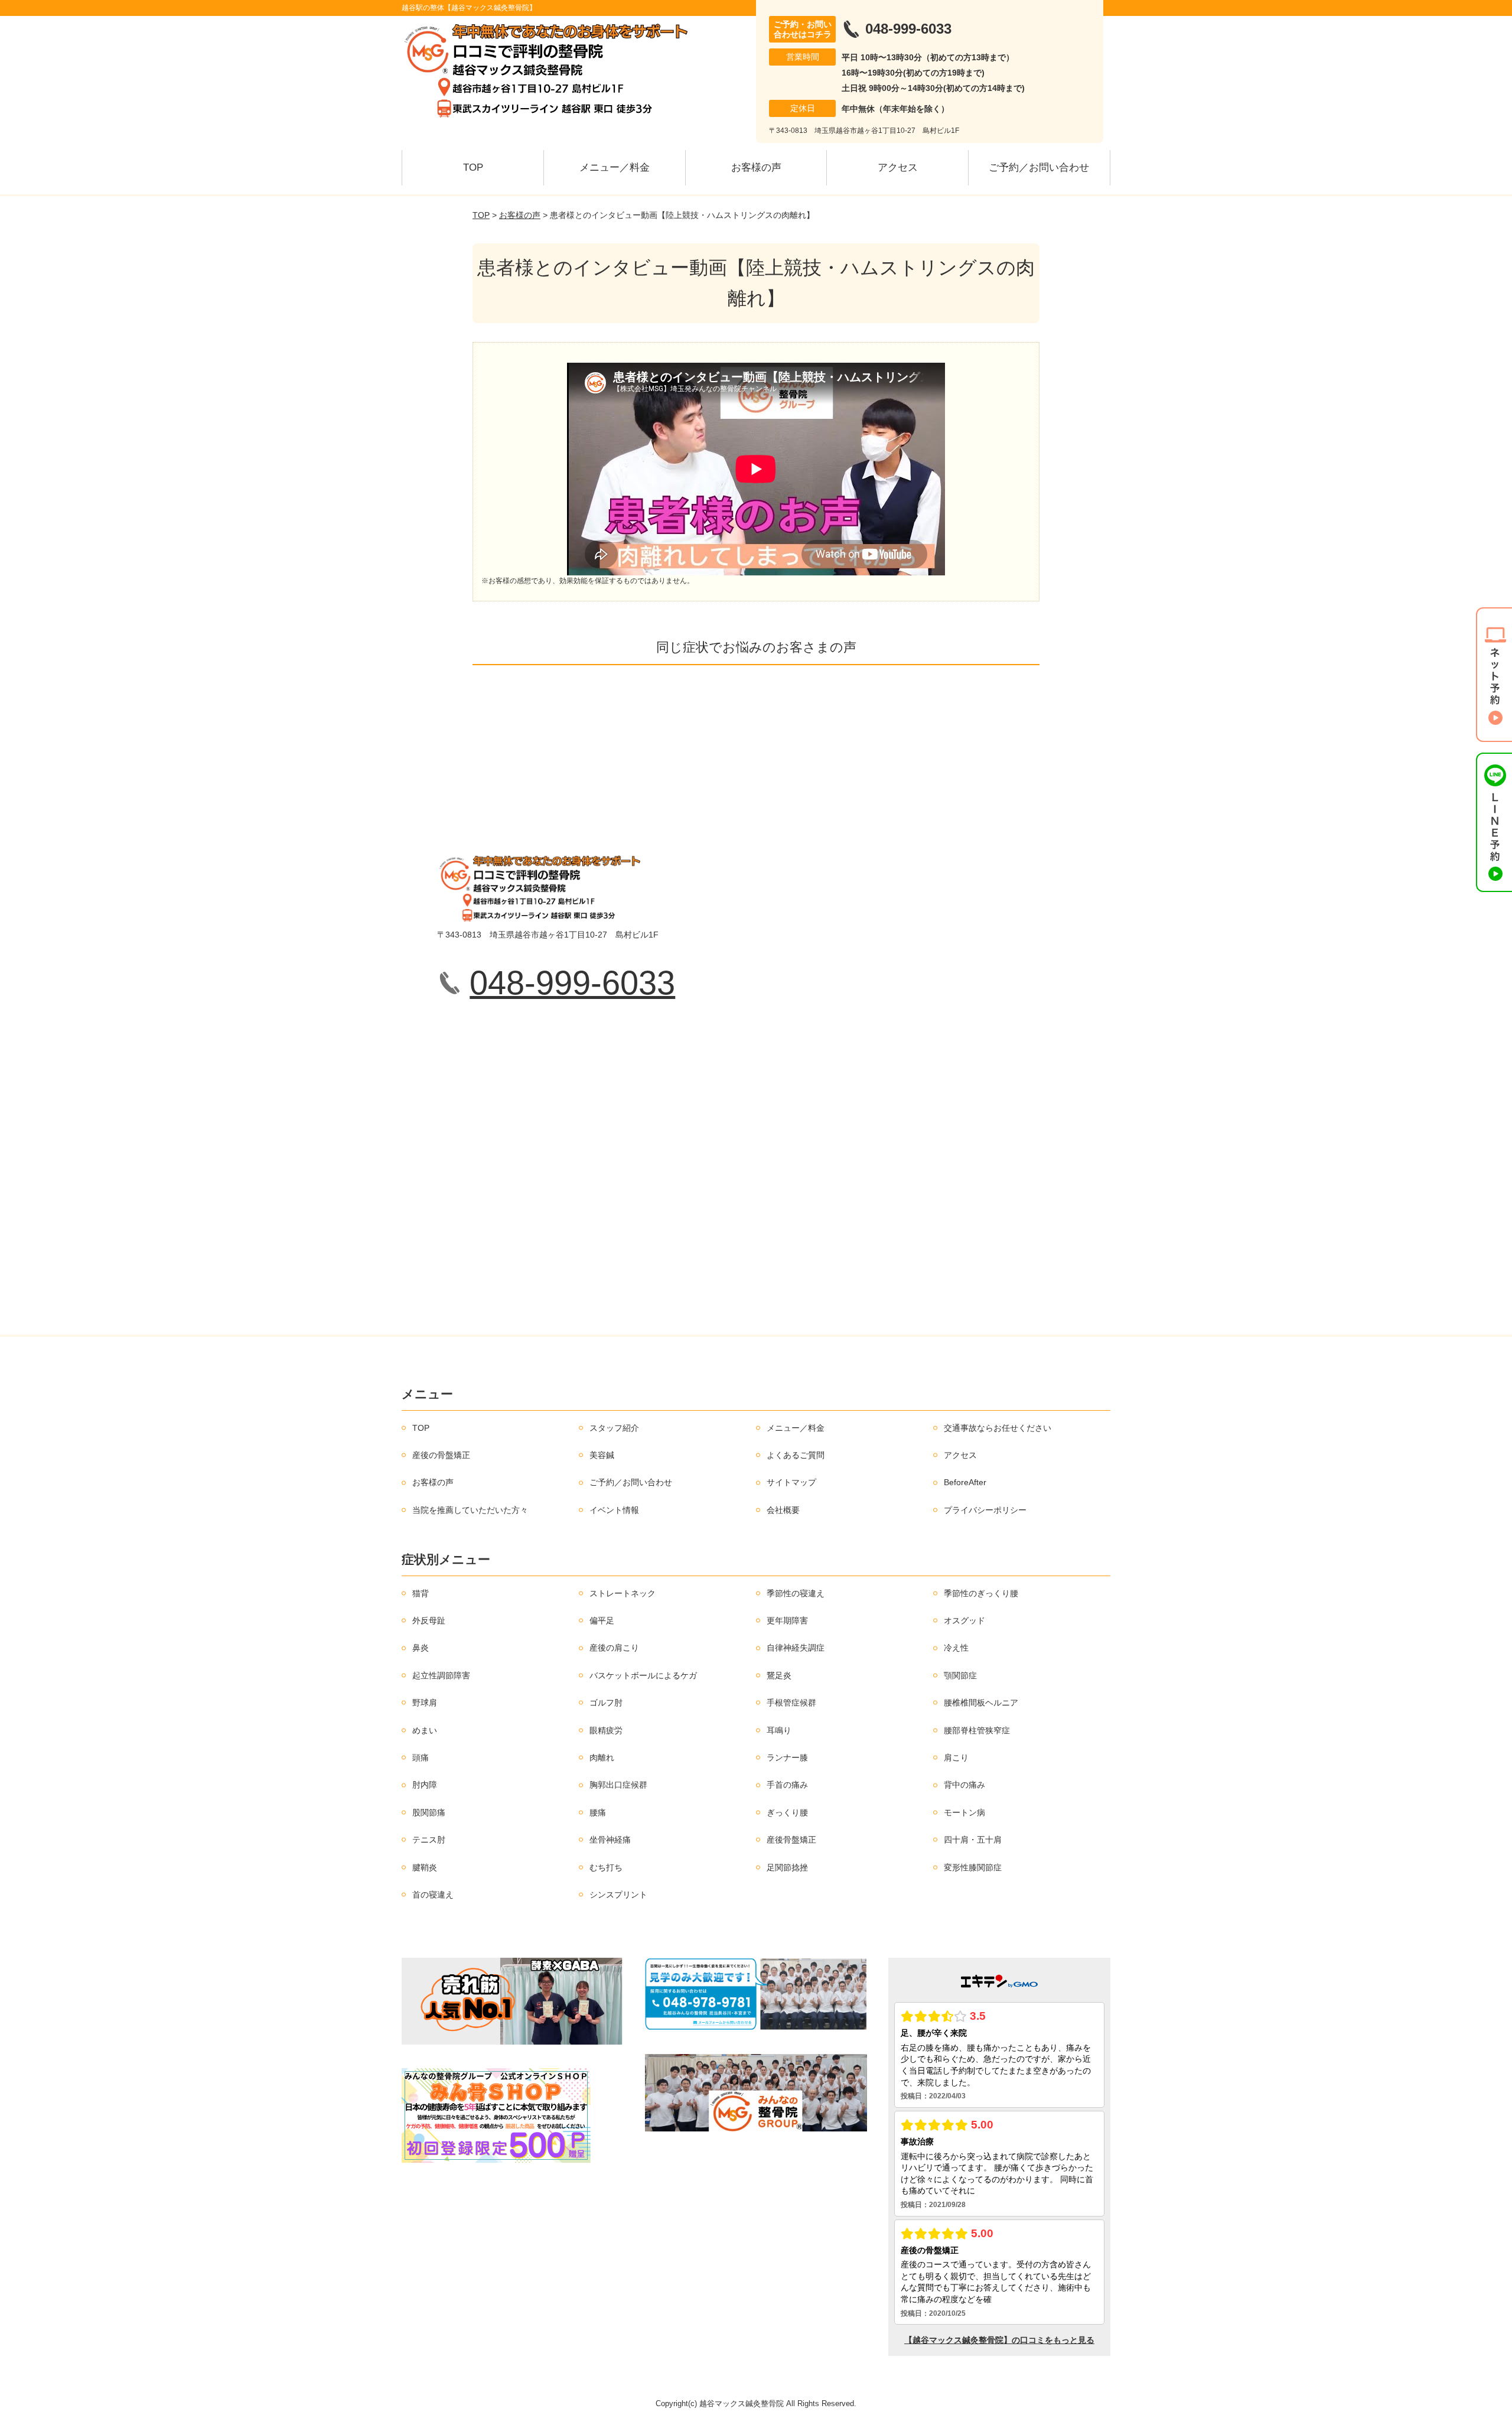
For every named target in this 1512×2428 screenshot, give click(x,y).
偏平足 (602, 1620)
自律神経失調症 (796, 1648)
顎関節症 (960, 1675)
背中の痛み (964, 1785)
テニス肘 (429, 1840)
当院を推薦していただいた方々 (470, 1510)
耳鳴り (779, 1730)
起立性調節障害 (441, 1675)
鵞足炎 (779, 1675)
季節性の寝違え (796, 1593)
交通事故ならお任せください (998, 1428)
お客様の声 (756, 167)
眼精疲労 (606, 1730)
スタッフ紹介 (614, 1428)
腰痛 (598, 1812)
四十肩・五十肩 (973, 1840)
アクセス (898, 167)
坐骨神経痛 (610, 1840)
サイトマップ (791, 1482)
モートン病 (964, 1812)
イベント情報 (614, 1510)
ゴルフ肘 (606, 1703)
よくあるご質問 (796, 1455)
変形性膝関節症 (973, 1867)
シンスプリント (618, 1895)
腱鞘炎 (425, 1867)
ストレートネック (623, 1593)
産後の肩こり (614, 1648)
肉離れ (602, 1757)
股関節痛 (429, 1812)
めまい (425, 1730)
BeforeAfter (965, 1482)
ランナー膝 (787, 1757)
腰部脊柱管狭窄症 (977, 1730)
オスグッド (964, 1620)
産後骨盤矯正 (791, 1840)
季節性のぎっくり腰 (981, 1593)
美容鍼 (602, 1455)
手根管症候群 (791, 1703)
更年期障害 (787, 1620)
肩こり (956, 1757)
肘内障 (425, 1785)
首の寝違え (433, 1895)
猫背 (421, 1593)
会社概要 (783, 1510)
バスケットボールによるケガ (643, 1675)
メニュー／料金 (615, 167)
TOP (473, 167)
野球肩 (425, 1703)
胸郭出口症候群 (618, 1785)
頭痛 (421, 1757)
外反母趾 (429, 1620)
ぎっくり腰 (787, 1812)
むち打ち (606, 1867)
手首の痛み (787, 1785)
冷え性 (956, 1648)
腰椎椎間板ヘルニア (981, 1703)
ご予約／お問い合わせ (1039, 167)
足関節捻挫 (787, 1867)
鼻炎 (421, 1648)
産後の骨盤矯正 (441, 1455)
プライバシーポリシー (985, 1510)
